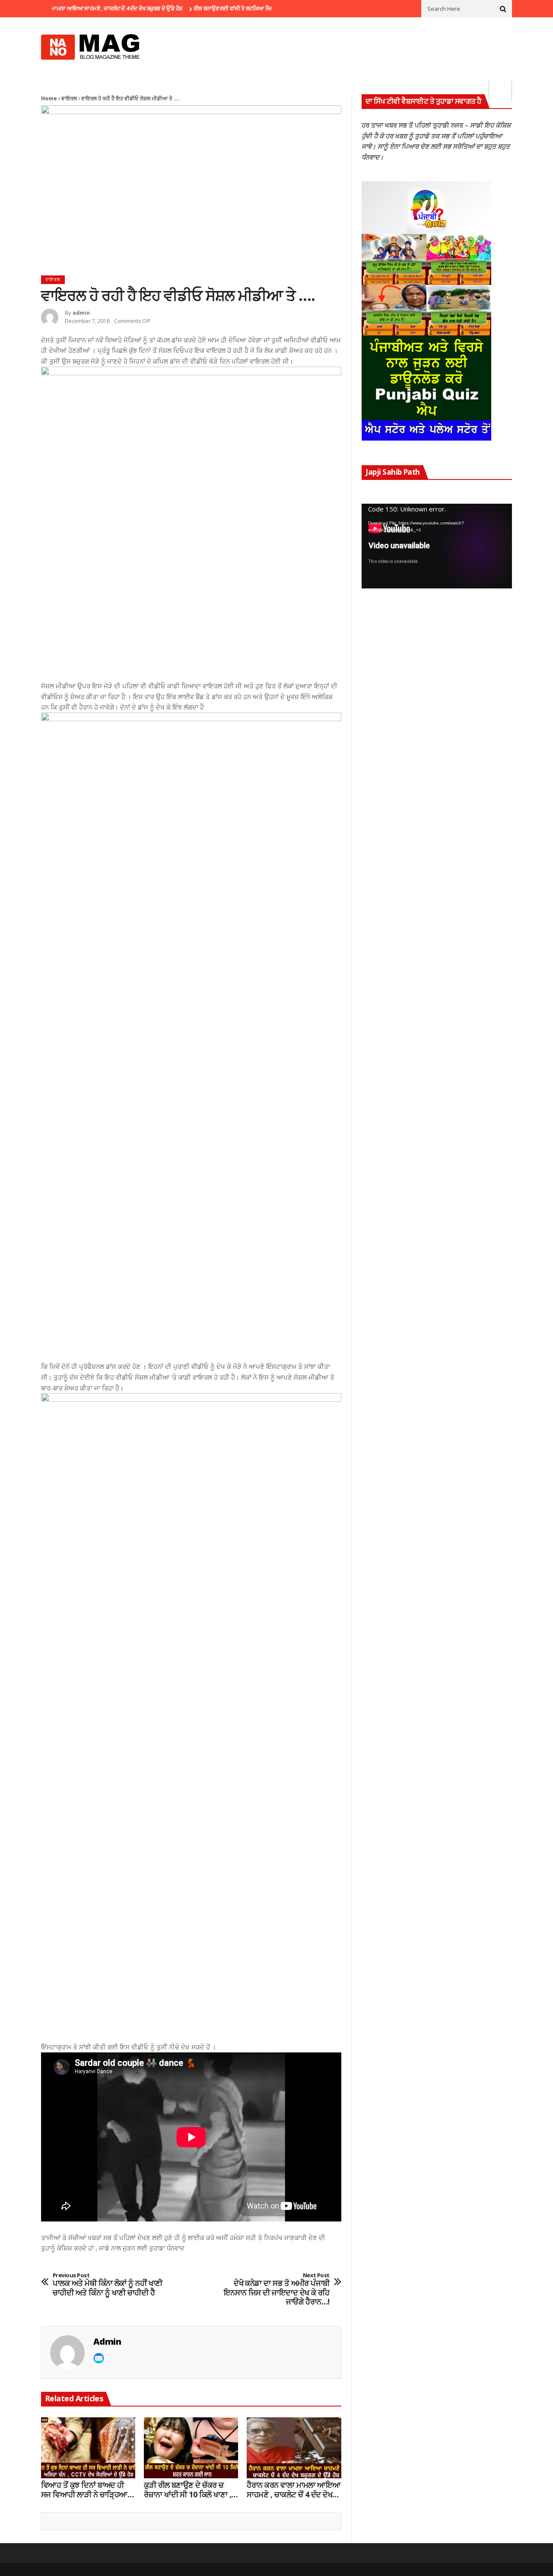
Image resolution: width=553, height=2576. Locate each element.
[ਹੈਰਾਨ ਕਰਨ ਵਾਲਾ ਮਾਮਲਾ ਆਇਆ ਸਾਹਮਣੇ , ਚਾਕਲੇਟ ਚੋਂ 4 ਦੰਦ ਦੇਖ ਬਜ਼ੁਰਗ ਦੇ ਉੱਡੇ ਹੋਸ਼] (294, 2448)
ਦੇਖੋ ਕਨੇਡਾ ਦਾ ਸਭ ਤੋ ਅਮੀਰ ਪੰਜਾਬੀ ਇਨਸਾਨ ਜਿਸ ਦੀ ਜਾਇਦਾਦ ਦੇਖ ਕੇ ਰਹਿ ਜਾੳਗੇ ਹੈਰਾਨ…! (277, 2289)
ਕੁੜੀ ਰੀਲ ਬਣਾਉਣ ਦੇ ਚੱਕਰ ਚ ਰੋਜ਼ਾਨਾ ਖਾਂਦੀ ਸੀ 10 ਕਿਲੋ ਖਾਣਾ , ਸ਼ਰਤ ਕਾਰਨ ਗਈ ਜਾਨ (188, 2490)
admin (81, 313)
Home (49, 98)
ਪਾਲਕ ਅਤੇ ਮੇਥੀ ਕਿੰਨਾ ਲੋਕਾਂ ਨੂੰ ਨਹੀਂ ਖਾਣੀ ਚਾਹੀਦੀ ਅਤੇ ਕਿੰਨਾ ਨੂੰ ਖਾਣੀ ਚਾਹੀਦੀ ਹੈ (108, 2285)
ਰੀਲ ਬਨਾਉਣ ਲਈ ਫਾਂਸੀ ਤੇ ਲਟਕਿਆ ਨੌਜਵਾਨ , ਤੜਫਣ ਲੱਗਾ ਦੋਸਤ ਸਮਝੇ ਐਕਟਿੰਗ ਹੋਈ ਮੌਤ (245, 8)
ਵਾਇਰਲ (69, 98)
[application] (437, 546)
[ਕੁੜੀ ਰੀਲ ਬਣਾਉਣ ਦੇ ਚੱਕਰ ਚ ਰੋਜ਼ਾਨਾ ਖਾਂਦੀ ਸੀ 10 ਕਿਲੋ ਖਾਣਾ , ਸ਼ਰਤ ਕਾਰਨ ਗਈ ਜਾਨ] (191, 2448)
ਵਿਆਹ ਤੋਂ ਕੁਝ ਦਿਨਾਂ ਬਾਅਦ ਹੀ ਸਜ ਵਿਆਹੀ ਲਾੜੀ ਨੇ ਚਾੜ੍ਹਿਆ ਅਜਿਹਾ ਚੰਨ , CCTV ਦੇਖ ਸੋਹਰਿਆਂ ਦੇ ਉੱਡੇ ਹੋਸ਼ (84, 2490)
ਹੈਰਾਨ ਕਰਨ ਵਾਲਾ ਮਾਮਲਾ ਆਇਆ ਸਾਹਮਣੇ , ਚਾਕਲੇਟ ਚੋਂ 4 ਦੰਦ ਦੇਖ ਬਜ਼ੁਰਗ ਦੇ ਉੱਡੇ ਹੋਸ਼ (294, 2490)
